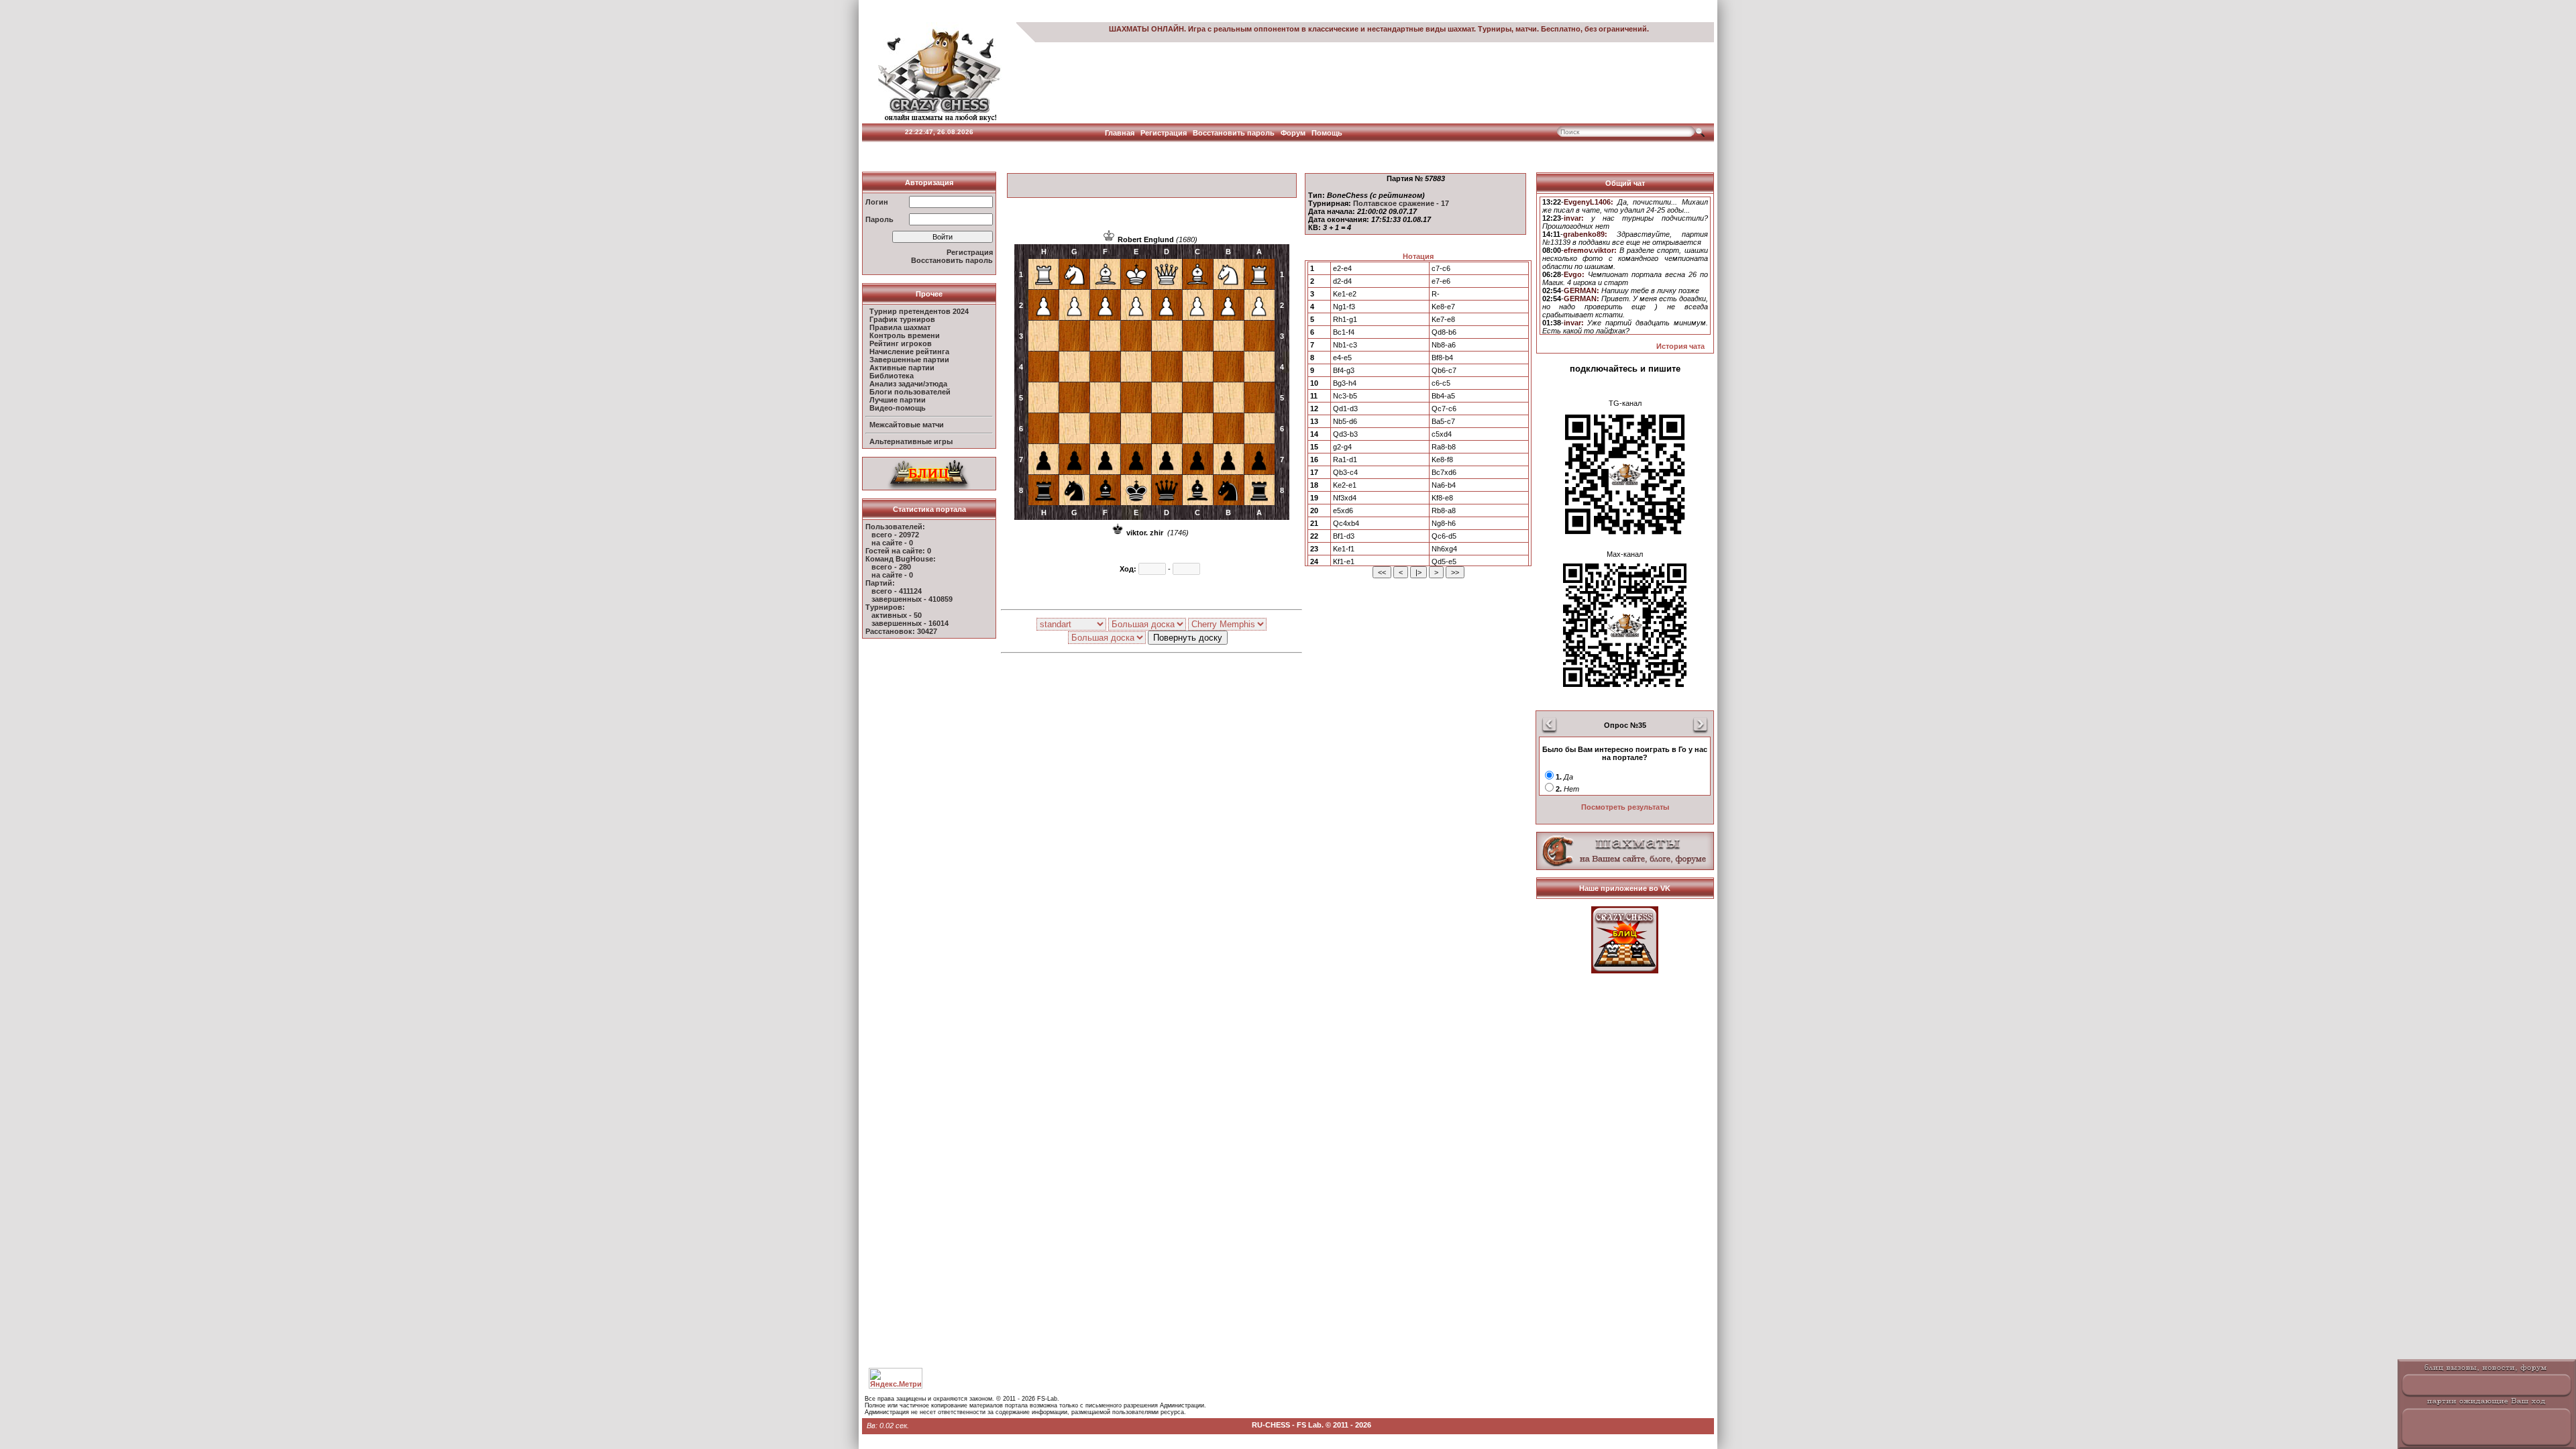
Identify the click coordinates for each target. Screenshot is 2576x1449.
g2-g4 (1342, 447)
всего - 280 (891, 567)
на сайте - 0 (892, 543)
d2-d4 (1342, 281)
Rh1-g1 (1345, 319)
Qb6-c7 (1444, 370)
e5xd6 (1343, 511)
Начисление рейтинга (909, 352)
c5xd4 (1442, 434)
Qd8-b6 (1444, 332)
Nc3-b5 (1345, 396)
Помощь (1327, 133)
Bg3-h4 (1345, 383)
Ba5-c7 (1443, 421)
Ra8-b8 (1444, 447)
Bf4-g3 (1344, 370)
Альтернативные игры (911, 441)
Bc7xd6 (1444, 472)
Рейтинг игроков (901, 343)
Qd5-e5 (1444, 561)
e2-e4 (1342, 268)
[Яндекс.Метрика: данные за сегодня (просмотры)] (896, 1378)
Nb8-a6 (1444, 345)
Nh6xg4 (1444, 549)
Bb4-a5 (1443, 396)
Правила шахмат (900, 327)
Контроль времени (905, 335)
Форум (1293, 133)
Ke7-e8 (1443, 319)
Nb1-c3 (1345, 345)
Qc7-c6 (1444, 409)
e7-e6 (1441, 281)
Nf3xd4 (1345, 498)
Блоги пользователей (910, 392)
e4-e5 (1342, 358)
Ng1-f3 (1344, 307)
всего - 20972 (895, 535)
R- (1436, 294)
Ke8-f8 (1442, 460)
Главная (1120, 133)
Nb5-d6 (1345, 421)
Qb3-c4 (1345, 472)
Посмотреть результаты (1625, 807)
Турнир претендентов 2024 (919, 311)
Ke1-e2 (1345, 294)
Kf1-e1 (1344, 561)
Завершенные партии (909, 360)
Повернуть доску (1188, 638)
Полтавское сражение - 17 (1401, 203)
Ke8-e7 (1443, 307)
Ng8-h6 (1444, 523)
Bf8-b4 (1442, 358)
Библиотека (892, 376)
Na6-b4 (1444, 485)
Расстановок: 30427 (901, 631)
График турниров (902, 319)
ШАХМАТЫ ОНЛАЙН (1146, 29)
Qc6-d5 (1444, 536)
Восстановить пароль (1234, 133)
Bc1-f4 (1344, 332)
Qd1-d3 (1345, 409)
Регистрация (1164, 133)
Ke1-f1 (1344, 549)
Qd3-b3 (1345, 434)
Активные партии (902, 368)
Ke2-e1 (1345, 485)
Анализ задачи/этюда (908, 384)
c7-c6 (1441, 268)
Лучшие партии (898, 400)
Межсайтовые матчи (907, 425)
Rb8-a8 (1444, 511)
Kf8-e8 (1442, 498)
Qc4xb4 (1346, 523)
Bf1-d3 (1344, 536)
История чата (1680, 346)
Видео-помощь (898, 408)
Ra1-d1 (1345, 460)
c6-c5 (1441, 383)
